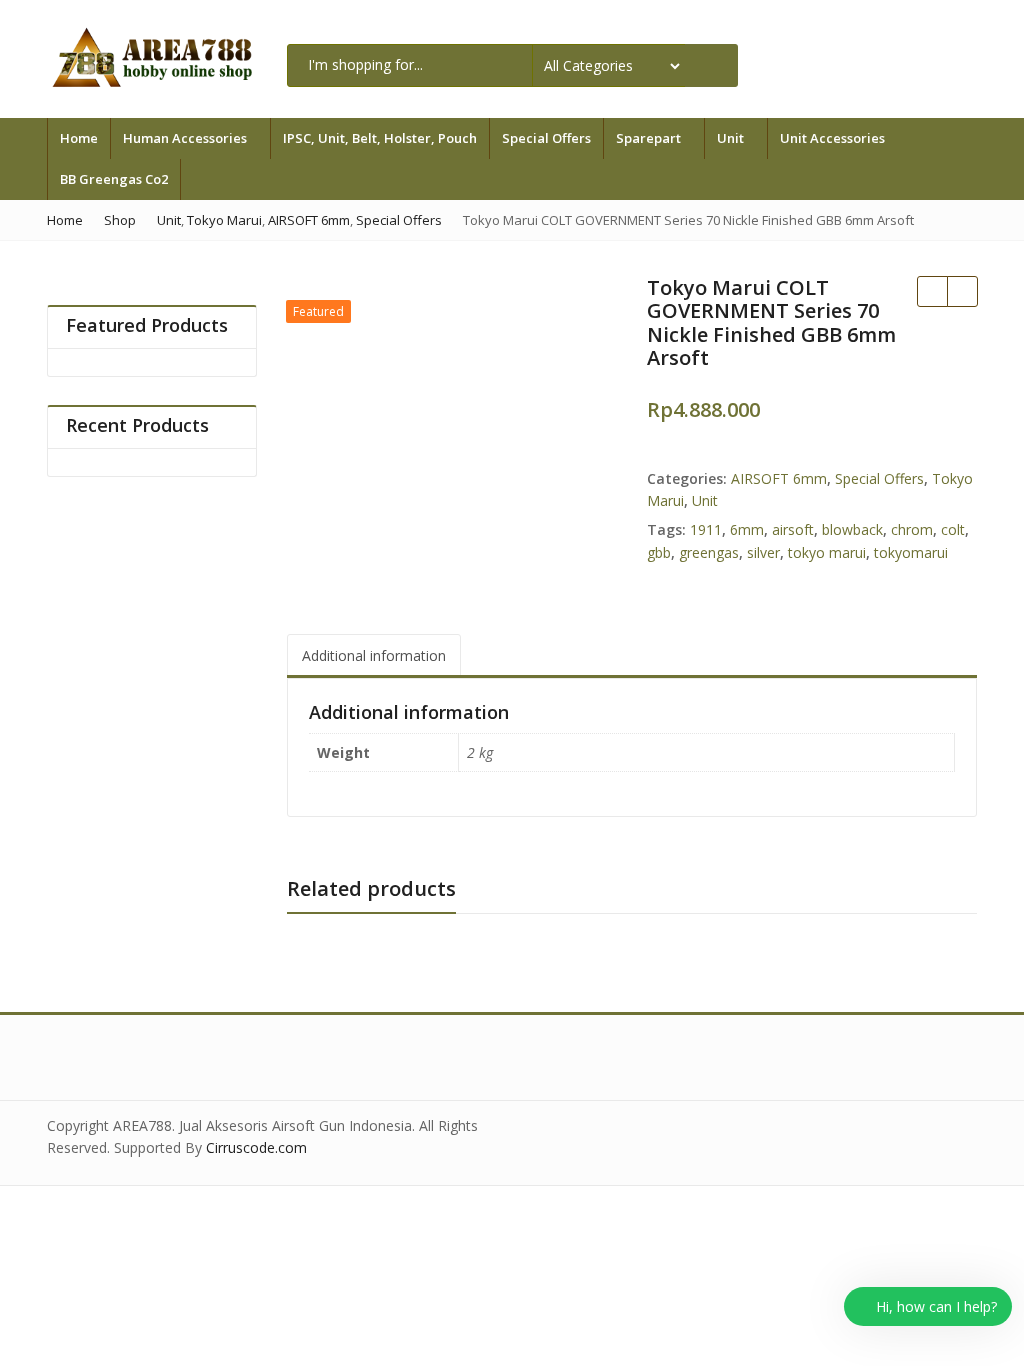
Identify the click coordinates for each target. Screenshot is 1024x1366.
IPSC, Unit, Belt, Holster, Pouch (380, 138)
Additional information (374, 655)
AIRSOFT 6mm (779, 478)
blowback (852, 529)
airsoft (793, 529)
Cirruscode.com (256, 1147)
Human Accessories (186, 138)
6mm (747, 529)
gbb (659, 552)
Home (79, 138)
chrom (912, 529)
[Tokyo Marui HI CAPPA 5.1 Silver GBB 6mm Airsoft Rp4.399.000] (932, 291)
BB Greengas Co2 (114, 179)
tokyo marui (827, 552)
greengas (709, 552)
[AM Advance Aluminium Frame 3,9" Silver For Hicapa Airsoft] (962, 291)
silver (763, 552)
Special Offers (546, 138)
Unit (732, 138)
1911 (706, 529)
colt (953, 529)
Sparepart (650, 138)
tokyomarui (911, 552)
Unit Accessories (834, 138)
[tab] (374, 655)
